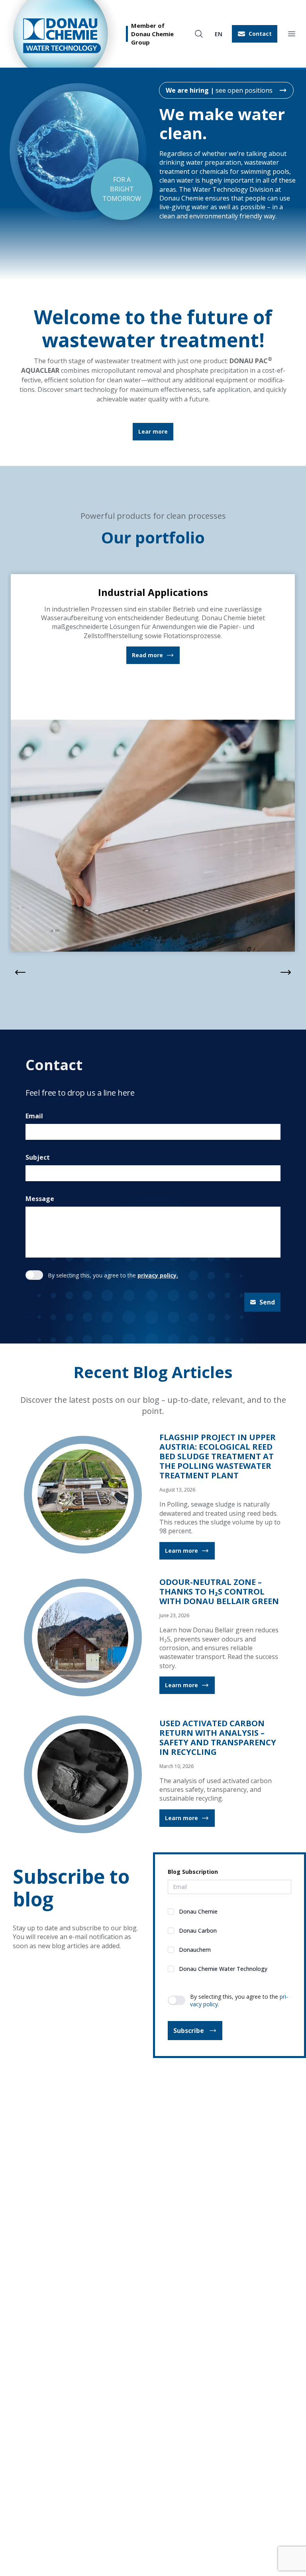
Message (40, 1195)
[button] (255, 34)
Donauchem (195, 1946)
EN (219, 34)
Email (34, 1112)
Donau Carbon (198, 1927)
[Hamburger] (292, 34)
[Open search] (199, 34)
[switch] (34, 1271)
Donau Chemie (198, 1907)
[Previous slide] (20, 969)
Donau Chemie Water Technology (223, 1965)
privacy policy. (158, 1271)
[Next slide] (286, 969)
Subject (38, 1154)
